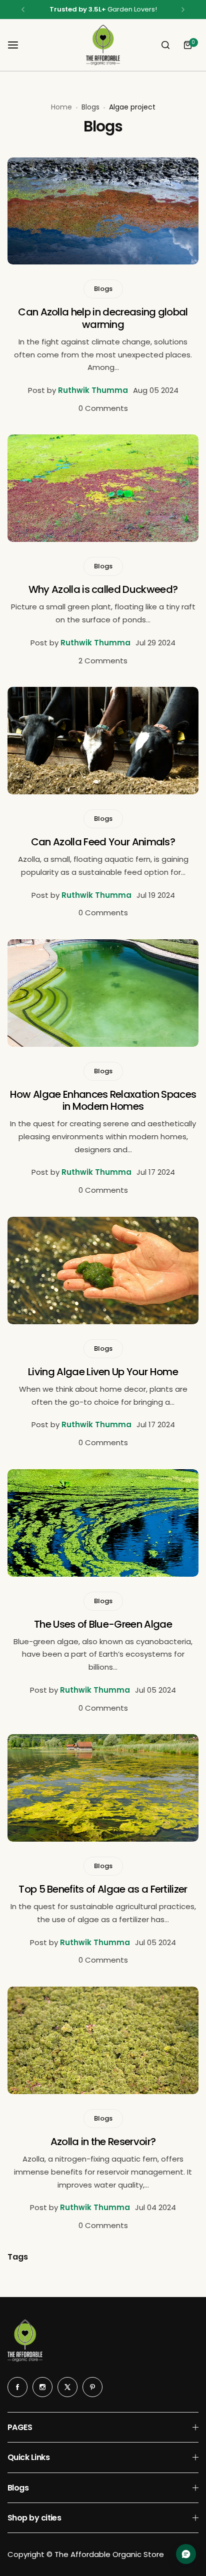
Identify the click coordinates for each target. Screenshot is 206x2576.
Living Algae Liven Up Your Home (103, 1372)
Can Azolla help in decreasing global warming (103, 318)
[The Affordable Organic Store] (103, 45)
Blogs (90, 107)
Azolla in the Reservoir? (103, 2142)
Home (61, 107)
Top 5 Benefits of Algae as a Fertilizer (103, 1889)
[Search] (165, 45)
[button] (23, 9)
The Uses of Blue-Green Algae (103, 1624)
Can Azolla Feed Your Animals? (103, 842)
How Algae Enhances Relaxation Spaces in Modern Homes (103, 1100)
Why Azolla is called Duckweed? (103, 589)
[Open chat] (186, 2554)
